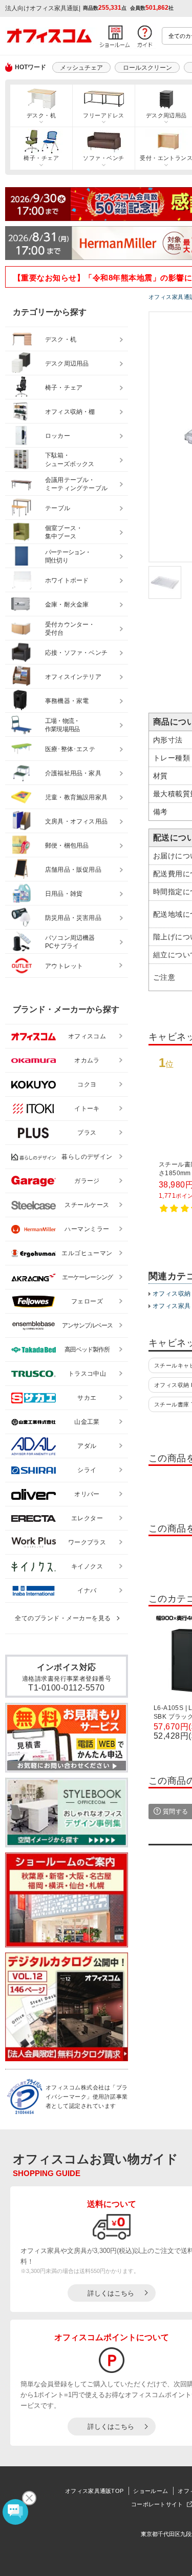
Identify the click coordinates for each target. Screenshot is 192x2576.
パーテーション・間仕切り (68, 557)
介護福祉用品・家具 (73, 773)
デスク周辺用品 (67, 364)
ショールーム (151, 2491)
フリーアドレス (103, 115)
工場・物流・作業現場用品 (62, 725)
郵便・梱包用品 (67, 846)
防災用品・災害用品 (73, 918)
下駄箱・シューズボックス (70, 460)
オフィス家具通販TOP (94, 2491)
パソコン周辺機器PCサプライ (70, 942)
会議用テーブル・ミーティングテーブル (76, 484)
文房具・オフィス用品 (76, 821)
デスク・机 (41, 115)
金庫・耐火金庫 (67, 605)
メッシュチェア (81, 68)
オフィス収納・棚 (70, 412)
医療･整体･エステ (70, 749)
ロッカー (58, 436)
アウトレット (64, 966)
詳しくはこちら (111, 2293)
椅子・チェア (41, 158)
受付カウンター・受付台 (70, 629)
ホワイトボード (67, 580)
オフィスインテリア (73, 677)
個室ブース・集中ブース (64, 532)
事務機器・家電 (67, 701)
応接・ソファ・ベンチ (76, 653)
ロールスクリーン (147, 68)
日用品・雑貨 (64, 894)
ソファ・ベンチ (103, 158)
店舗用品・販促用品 (73, 870)
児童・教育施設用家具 (76, 797)
